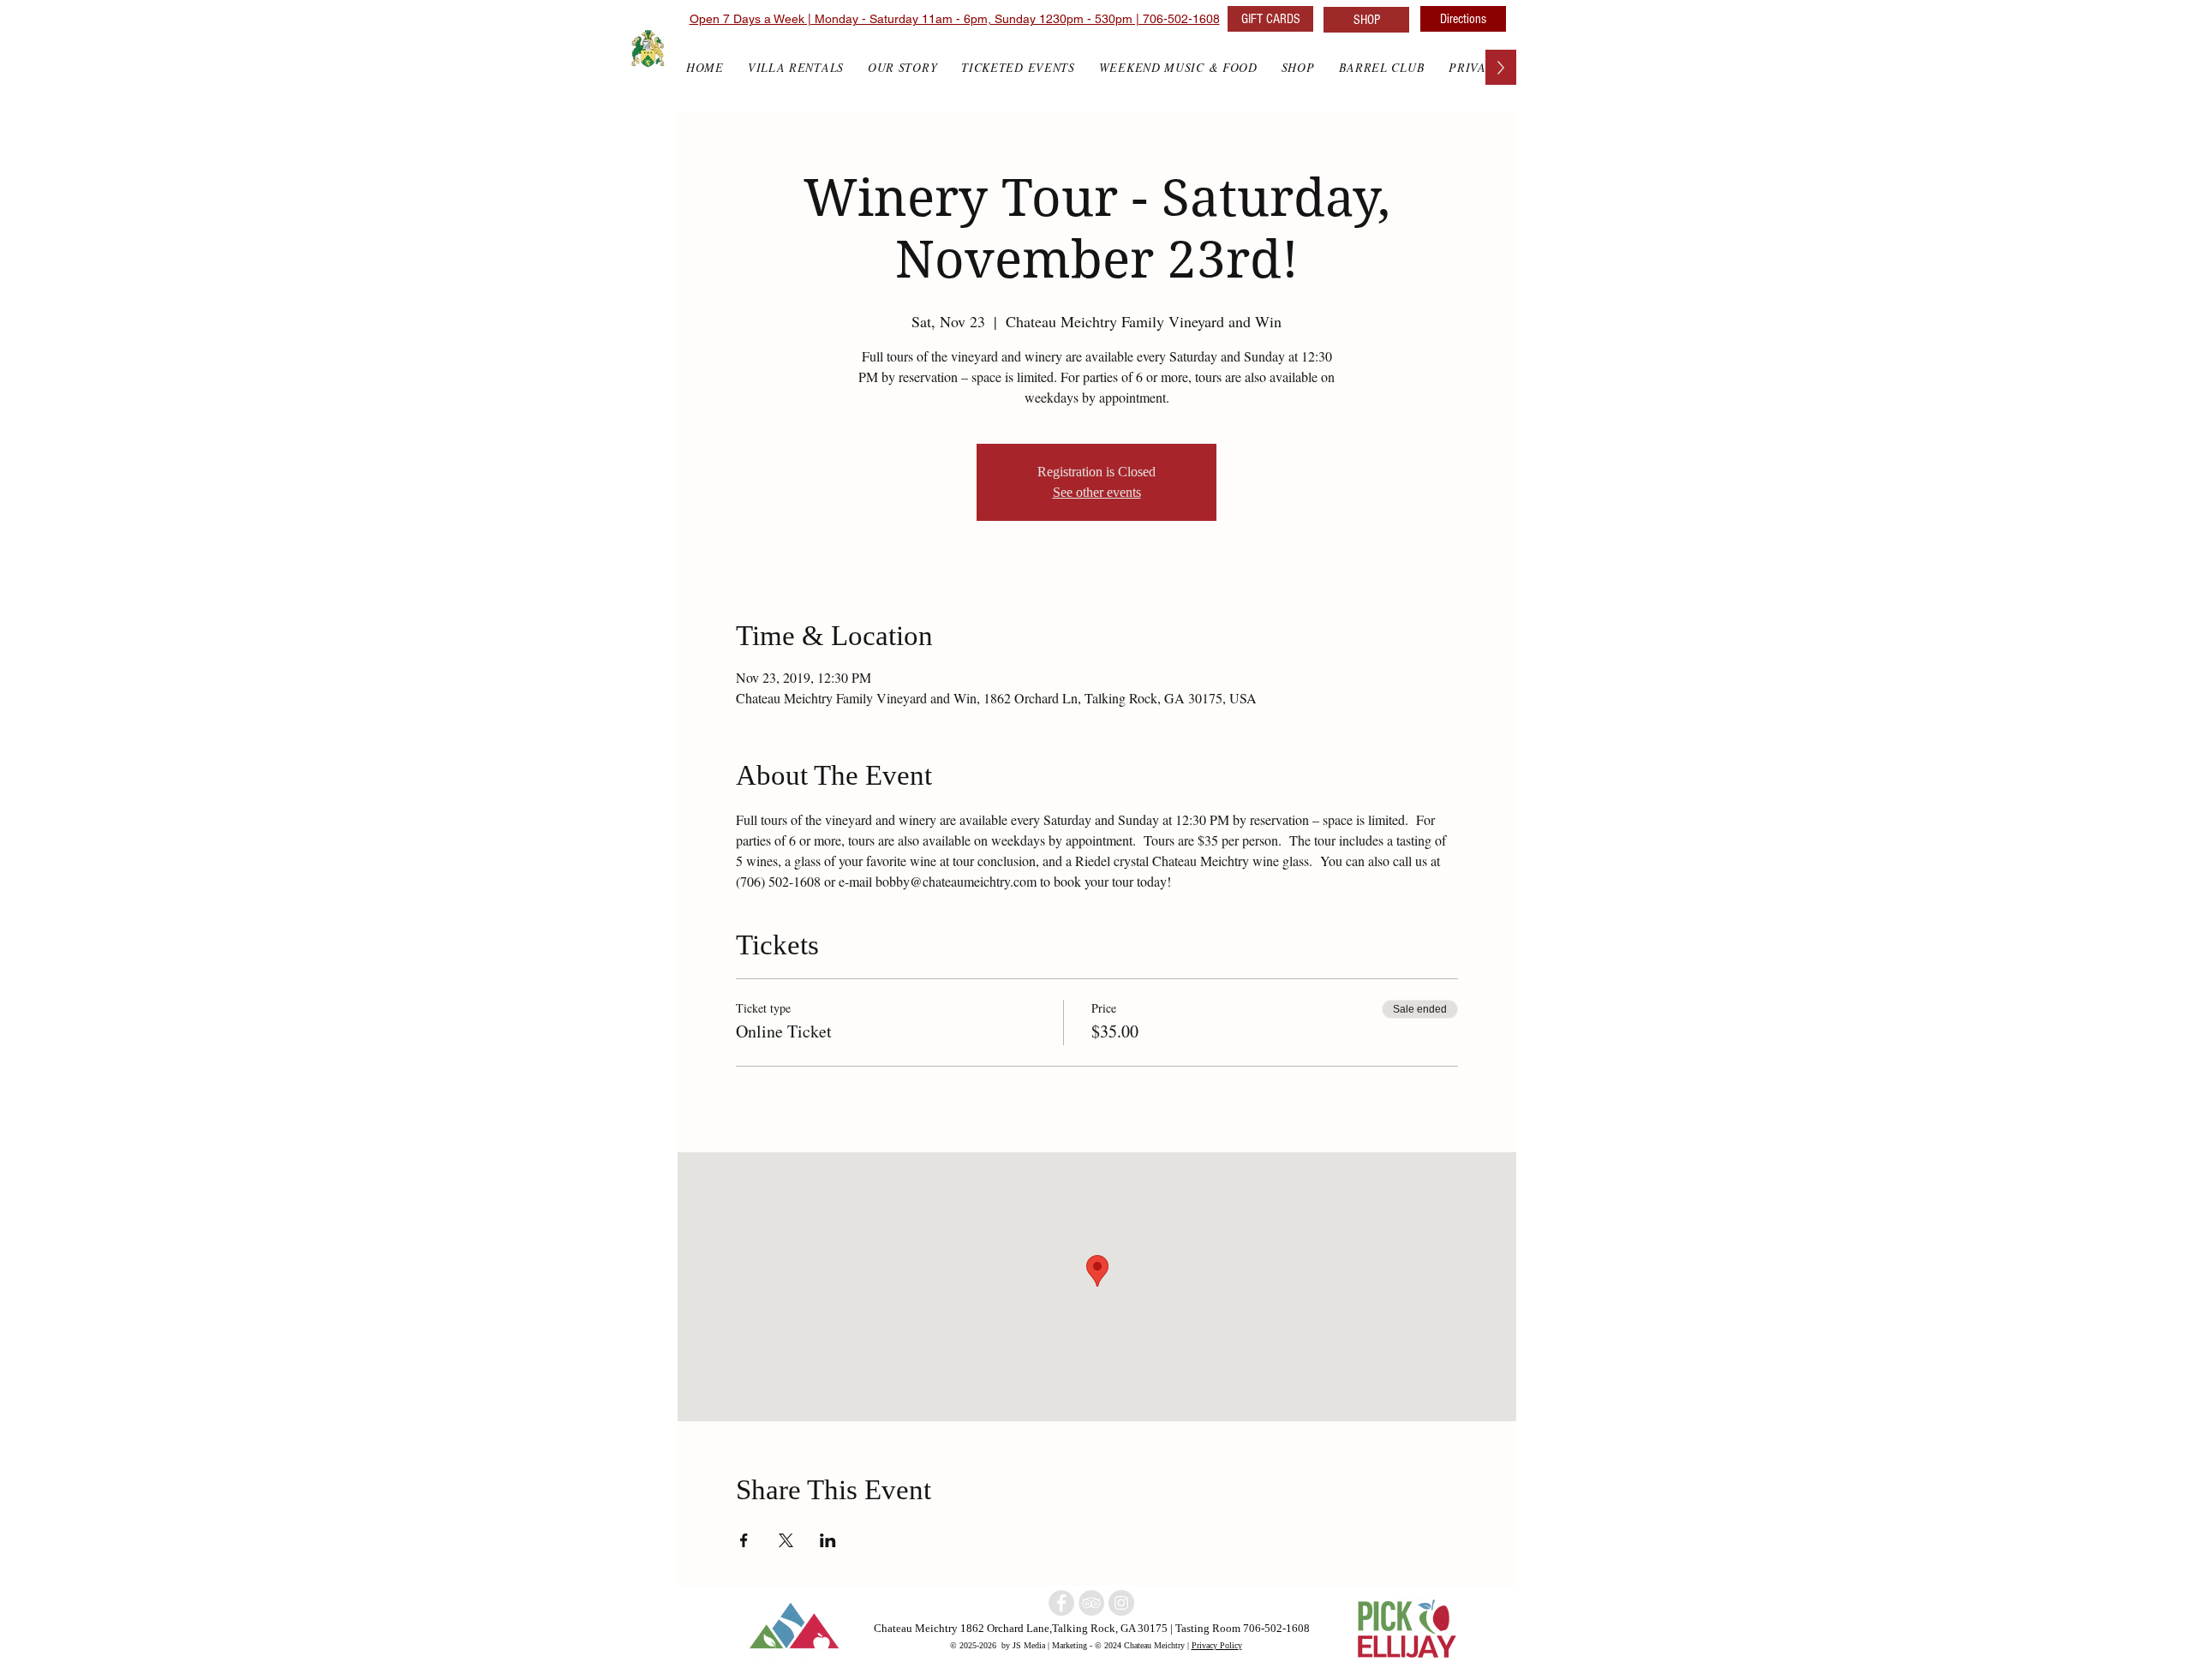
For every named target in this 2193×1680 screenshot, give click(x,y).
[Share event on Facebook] (744, 1540)
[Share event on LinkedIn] (828, 1540)
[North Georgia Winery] (1091, 1603)
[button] (1298, 67)
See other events (1097, 492)
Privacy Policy (1217, 1645)
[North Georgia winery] (1061, 1603)
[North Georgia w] (1121, 1603)
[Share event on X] (786, 1540)
